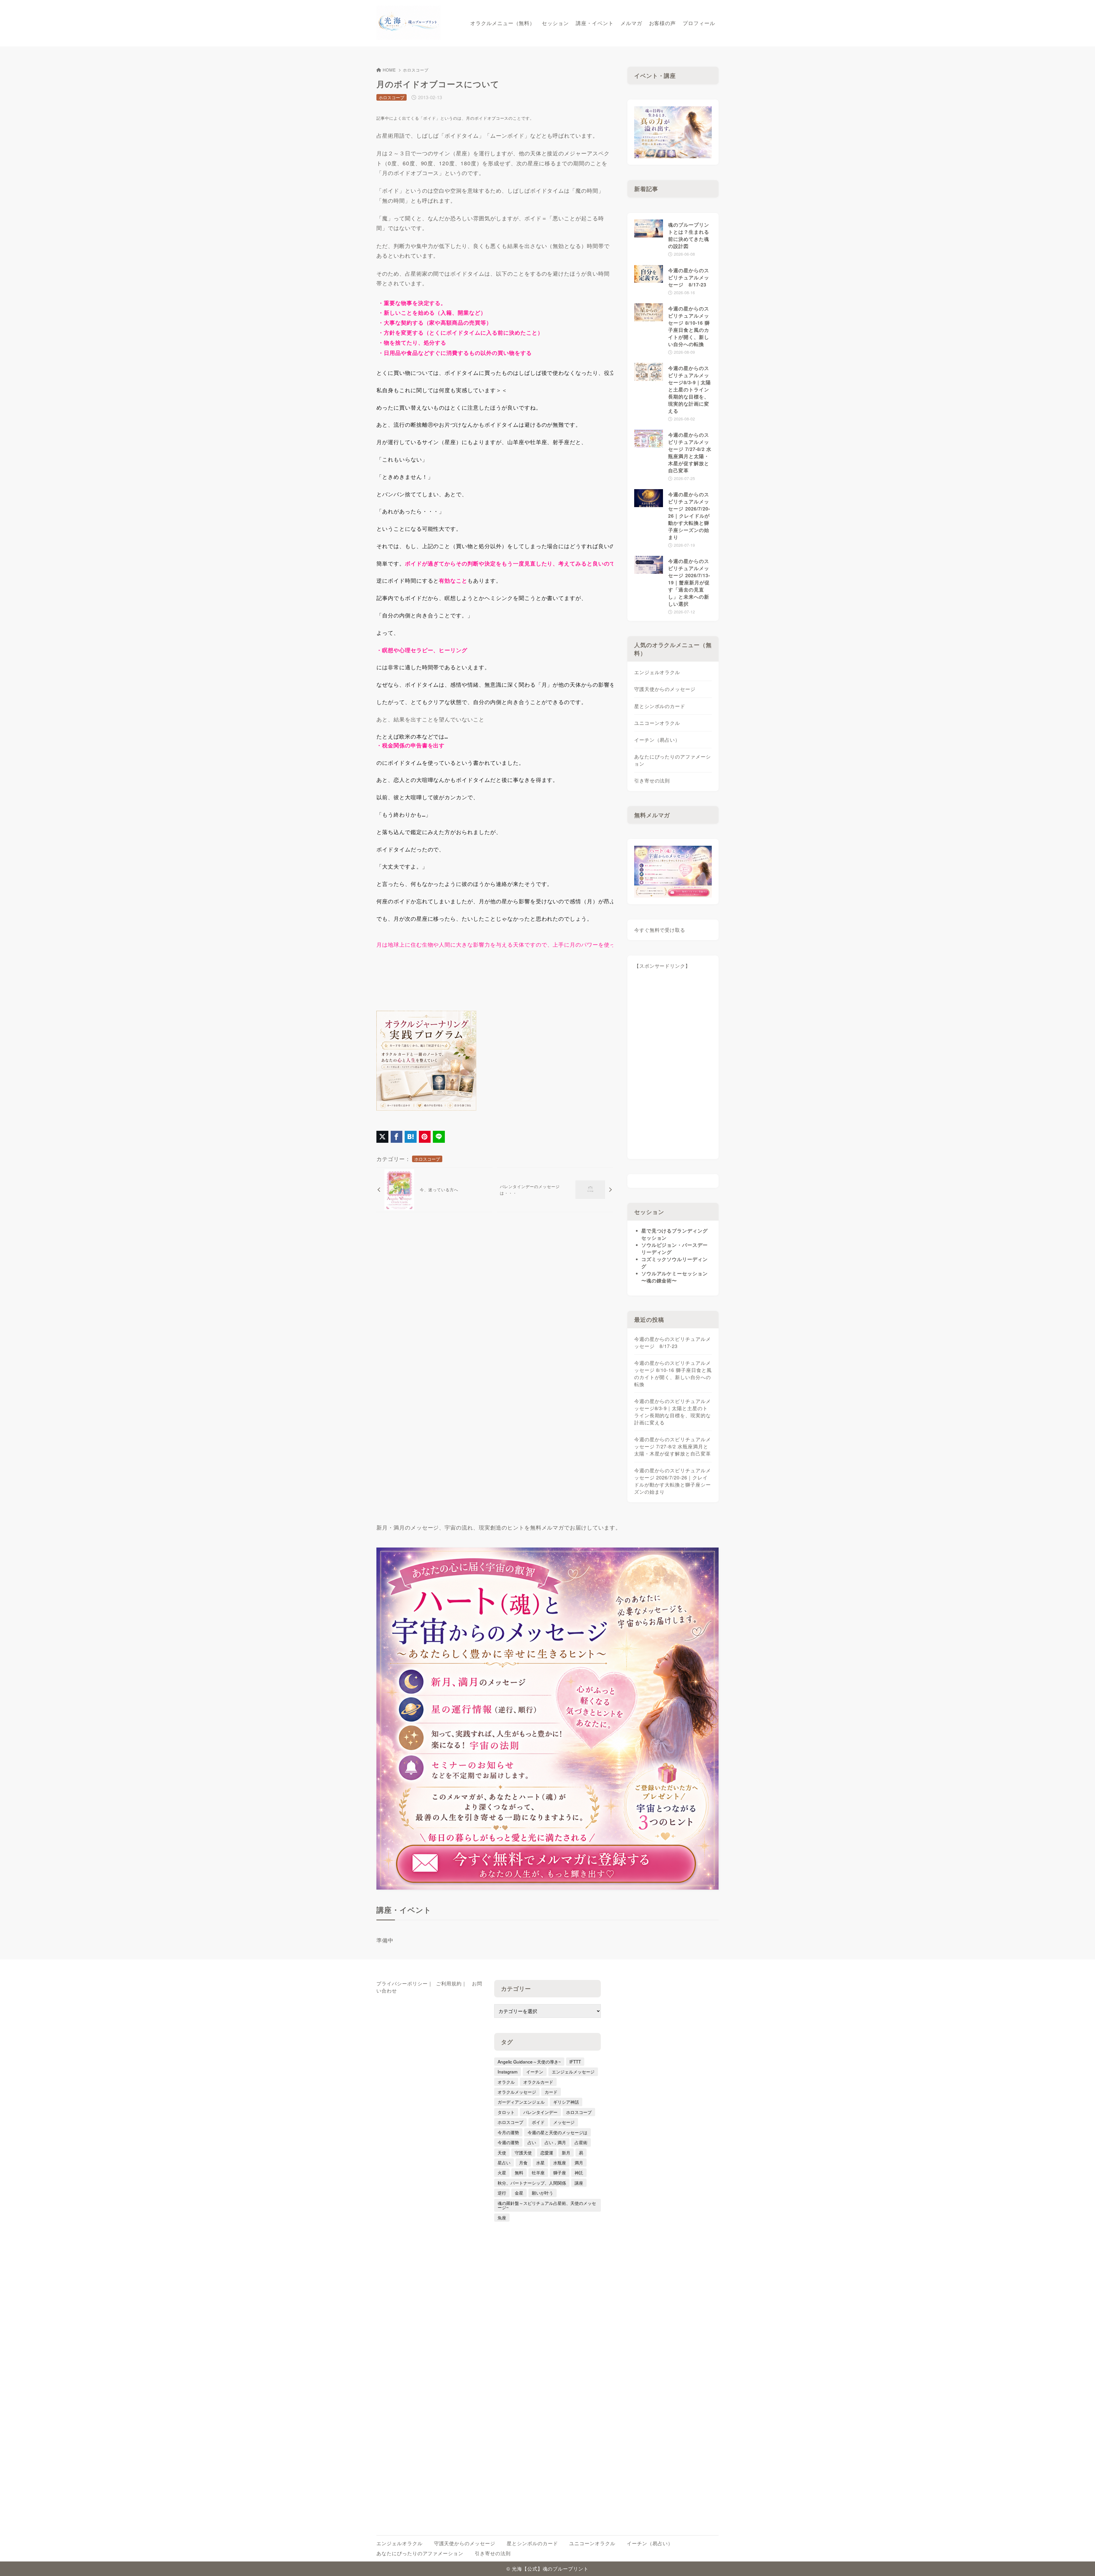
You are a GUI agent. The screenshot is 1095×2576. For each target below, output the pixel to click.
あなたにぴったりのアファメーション (673, 760)
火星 (502, 2172)
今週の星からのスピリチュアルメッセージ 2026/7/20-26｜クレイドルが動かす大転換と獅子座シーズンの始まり (673, 1481)
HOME (389, 70)
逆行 (502, 2193)
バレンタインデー (540, 2112)
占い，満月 (555, 2142)
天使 (502, 2152)
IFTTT (575, 2061)
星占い (504, 2162)
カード (551, 2092)
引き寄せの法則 (652, 780)
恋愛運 (547, 2152)
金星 (519, 2193)
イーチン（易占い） (657, 740)
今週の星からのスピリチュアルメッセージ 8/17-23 (673, 1342)
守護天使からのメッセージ (665, 689)
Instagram (508, 2071)
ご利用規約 (449, 1983)
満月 (579, 2162)
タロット (506, 2112)
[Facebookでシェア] (397, 1137)
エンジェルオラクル (657, 672)
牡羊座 (538, 2172)
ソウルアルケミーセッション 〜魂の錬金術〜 (675, 1277)
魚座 (502, 2217)
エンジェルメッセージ (573, 2071)
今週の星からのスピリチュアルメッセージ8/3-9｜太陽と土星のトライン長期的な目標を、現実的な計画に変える (673, 1412)
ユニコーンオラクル (657, 723)
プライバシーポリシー (402, 1983)
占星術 (581, 2142)
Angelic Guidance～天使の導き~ (529, 2061)
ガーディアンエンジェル (521, 2102)
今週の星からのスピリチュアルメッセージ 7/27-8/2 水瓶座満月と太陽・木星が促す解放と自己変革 (673, 1446)
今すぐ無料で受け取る (660, 930)
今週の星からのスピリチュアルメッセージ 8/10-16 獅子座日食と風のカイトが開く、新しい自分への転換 (673, 1374)
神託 (579, 2172)
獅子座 (560, 2172)
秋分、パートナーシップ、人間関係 (532, 2183)
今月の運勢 (508, 2132)
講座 (579, 2183)
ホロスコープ (416, 70)
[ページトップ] (1082, 2563)
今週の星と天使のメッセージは (557, 2132)
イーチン (535, 2071)
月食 (523, 2162)
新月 (566, 2152)
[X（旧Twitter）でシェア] (382, 1137)
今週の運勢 (508, 2142)
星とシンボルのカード (660, 706)
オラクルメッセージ (517, 2092)
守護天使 (523, 2152)
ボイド (538, 2122)
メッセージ (564, 2122)
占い (532, 2142)
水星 (540, 2162)
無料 (519, 2172)
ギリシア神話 (566, 2102)
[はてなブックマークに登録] (411, 1137)
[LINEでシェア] (439, 1137)
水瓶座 (560, 2162)
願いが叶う (543, 2193)
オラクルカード (538, 2082)
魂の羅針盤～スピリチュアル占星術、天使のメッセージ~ (547, 2205)
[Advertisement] (673, 1067)
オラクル (506, 2082)
